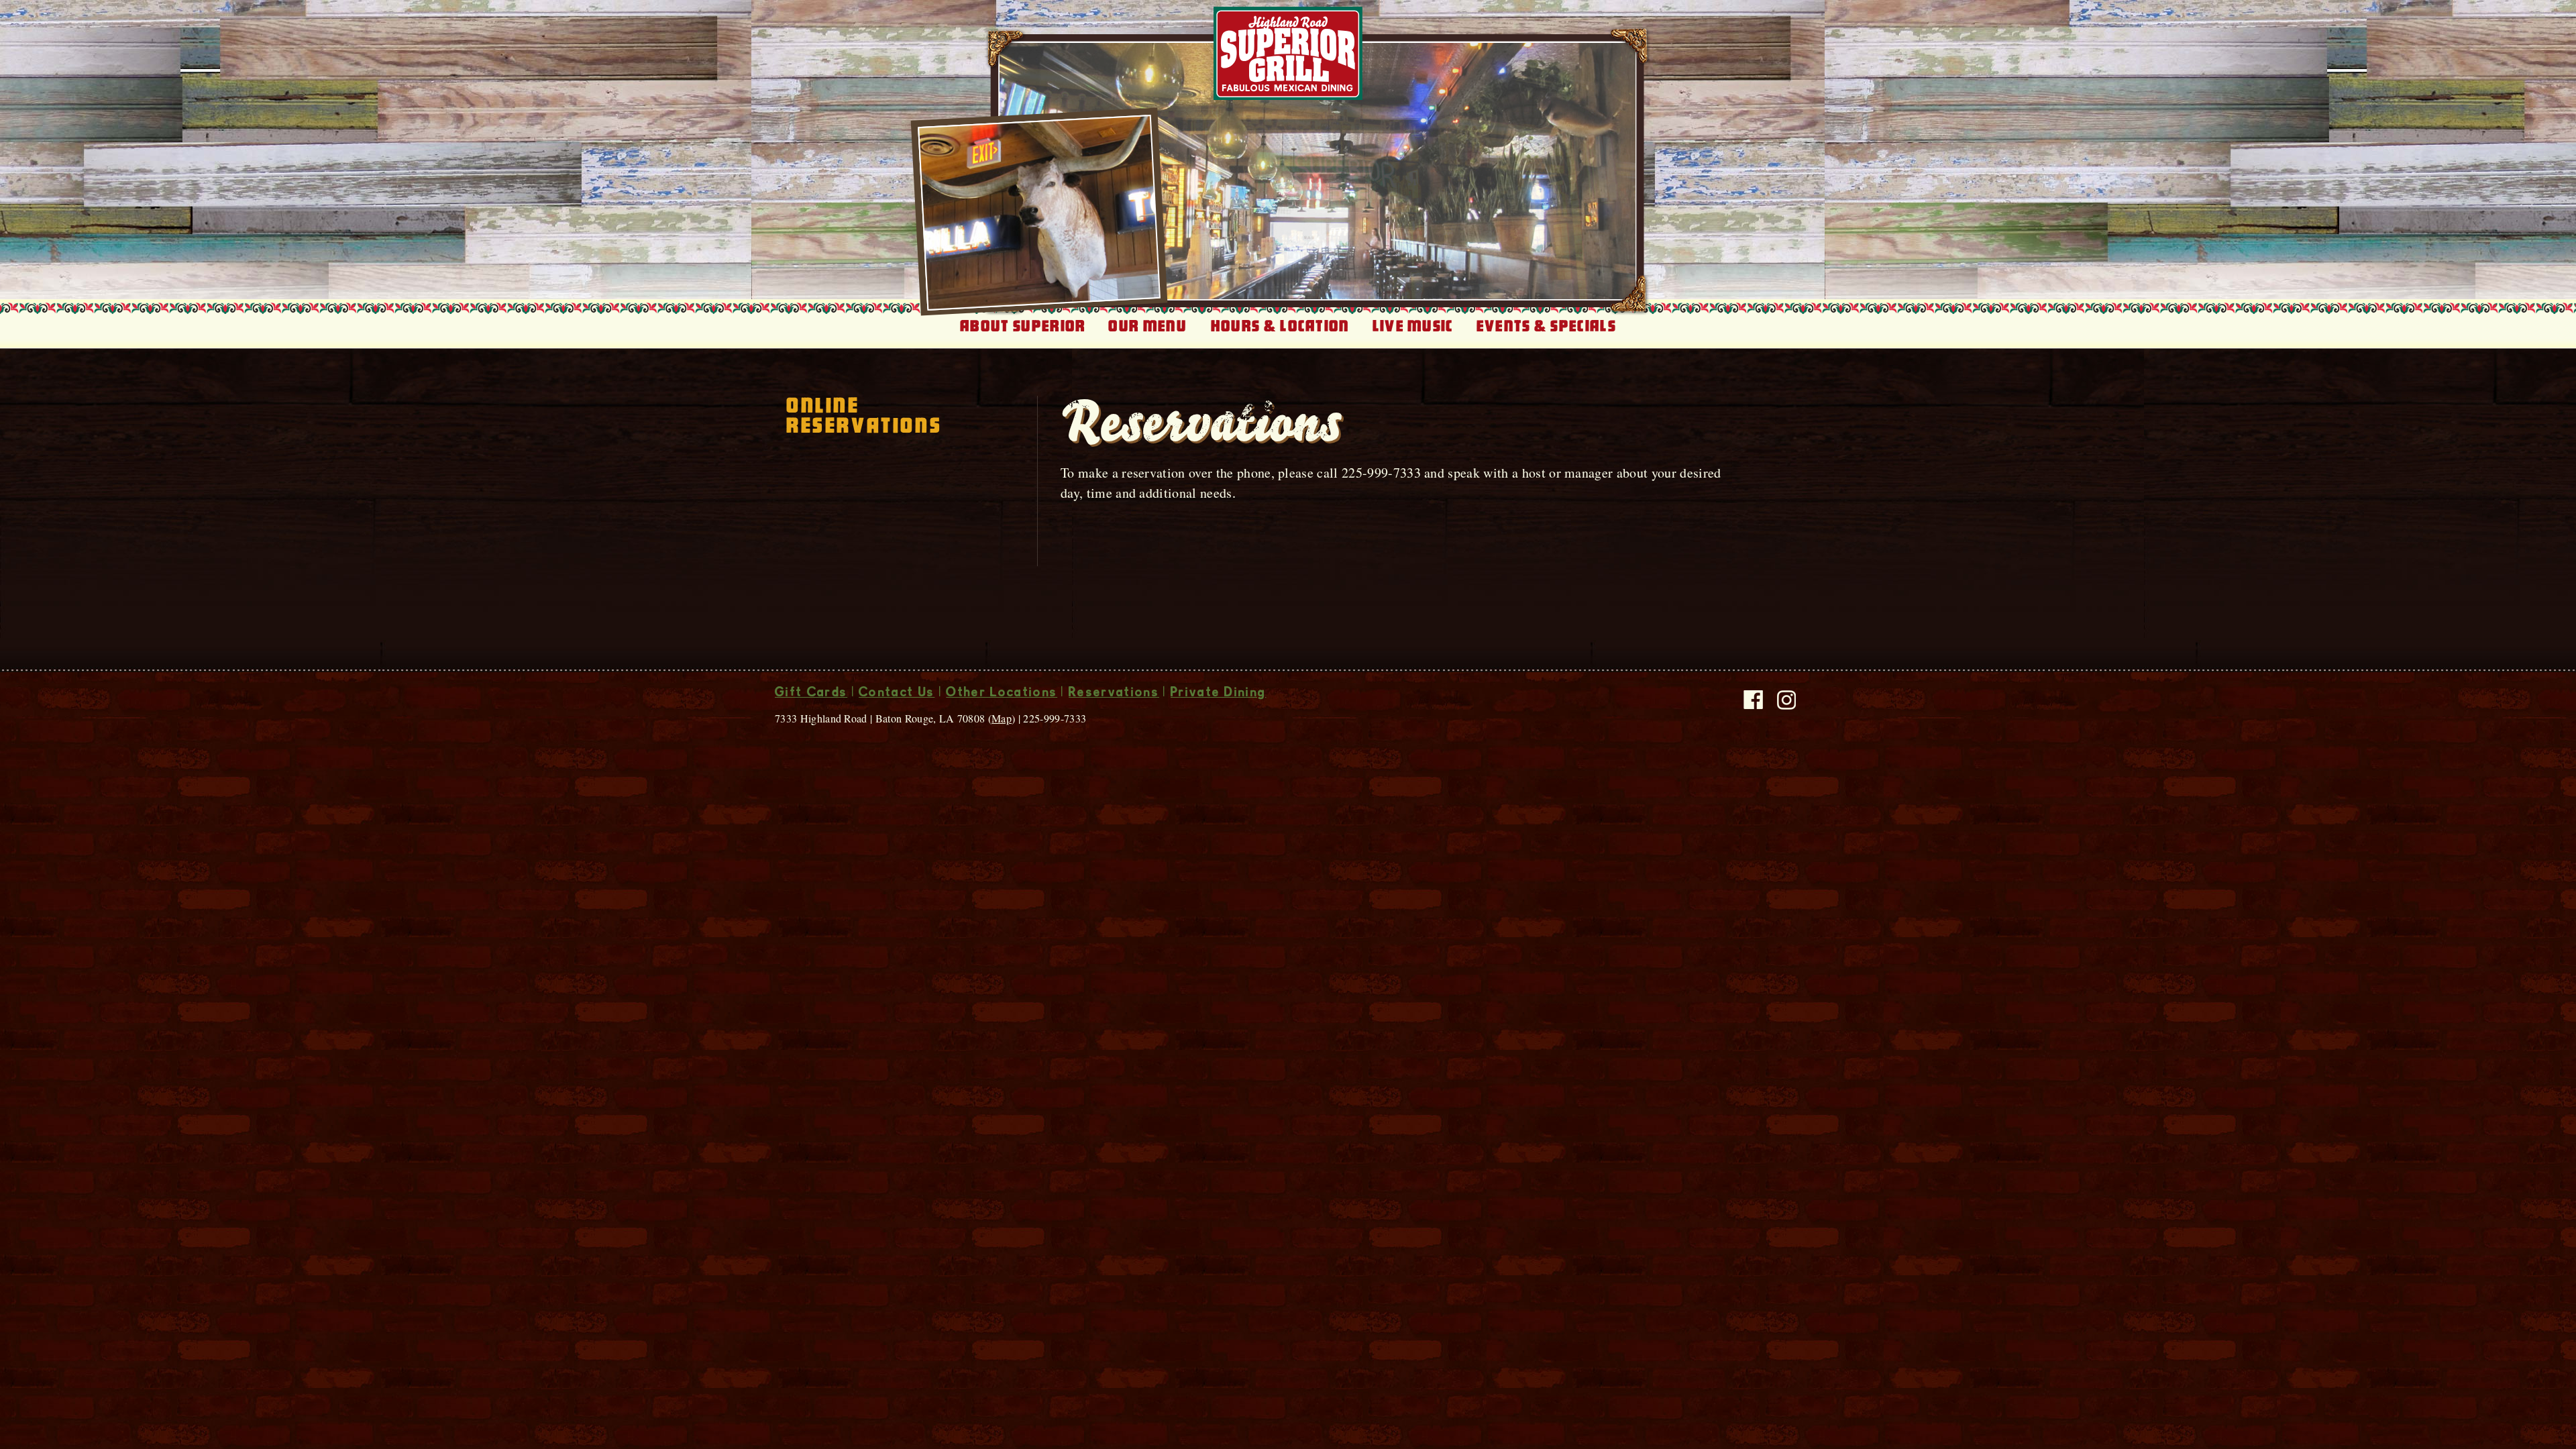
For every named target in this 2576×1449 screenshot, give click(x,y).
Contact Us (897, 694)
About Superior (1023, 326)
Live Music (1413, 326)
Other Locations (1002, 694)
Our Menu (1147, 326)
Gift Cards (811, 694)
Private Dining (1218, 694)
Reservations (1114, 694)
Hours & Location (1280, 326)
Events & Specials (1546, 326)
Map (1002, 718)
